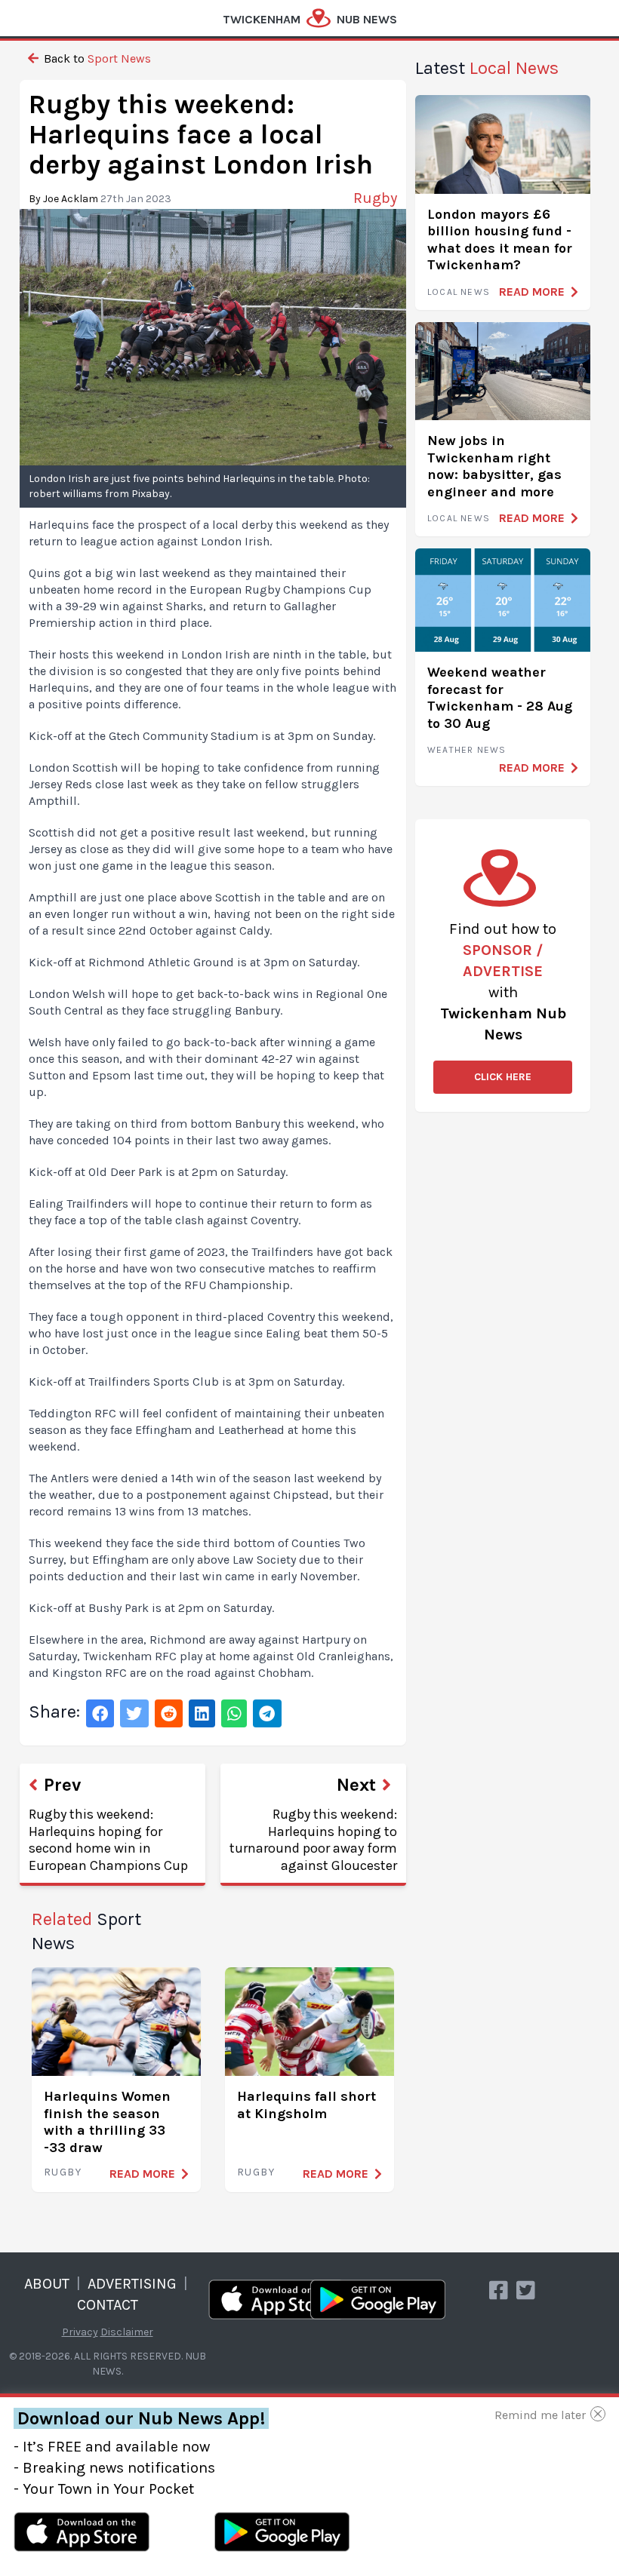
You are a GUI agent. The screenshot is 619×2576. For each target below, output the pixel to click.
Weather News (467, 750)
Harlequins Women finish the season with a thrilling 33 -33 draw (107, 2122)
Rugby (63, 2172)
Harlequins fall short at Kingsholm (306, 2105)
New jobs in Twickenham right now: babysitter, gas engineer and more (494, 466)
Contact (108, 2305)
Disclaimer (127, 2332)
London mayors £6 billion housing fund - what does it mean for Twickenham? (500, 240)
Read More (142, 2174)
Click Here (503, 1077)
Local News (459, 292)
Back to (96, 58)
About (47, 2284)
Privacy (80, 2332)
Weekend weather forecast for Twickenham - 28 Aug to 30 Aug (500, 698)
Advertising (132, 2284)
